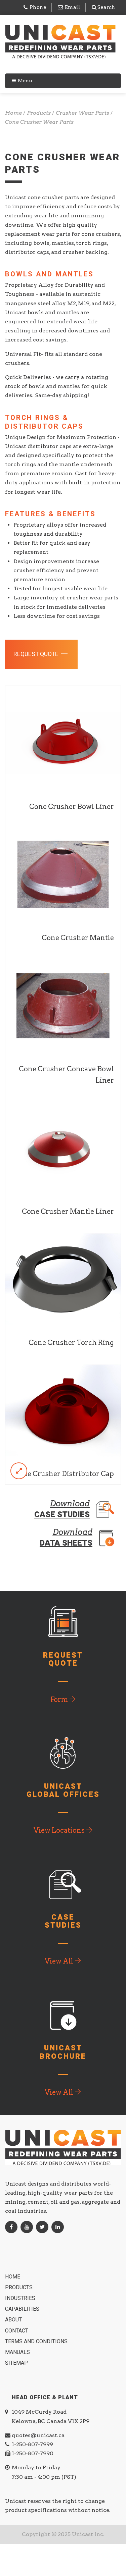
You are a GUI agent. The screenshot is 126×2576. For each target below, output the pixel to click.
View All (60, 1961)
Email (73, 7)
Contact (17, 2331)
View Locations (60, 1830)
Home (13, 2277)
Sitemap (17, 2363)
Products (19, 2288)
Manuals (18, 2352)
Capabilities (23, 2309)
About (14, 2320)
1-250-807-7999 (32, 2444)
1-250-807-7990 (33, 2453)
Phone (38, 7)
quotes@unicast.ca (38, 2435)
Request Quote (37, 654)
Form (60, 1700)
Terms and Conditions (37, 2342)
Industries (21, 2298)
